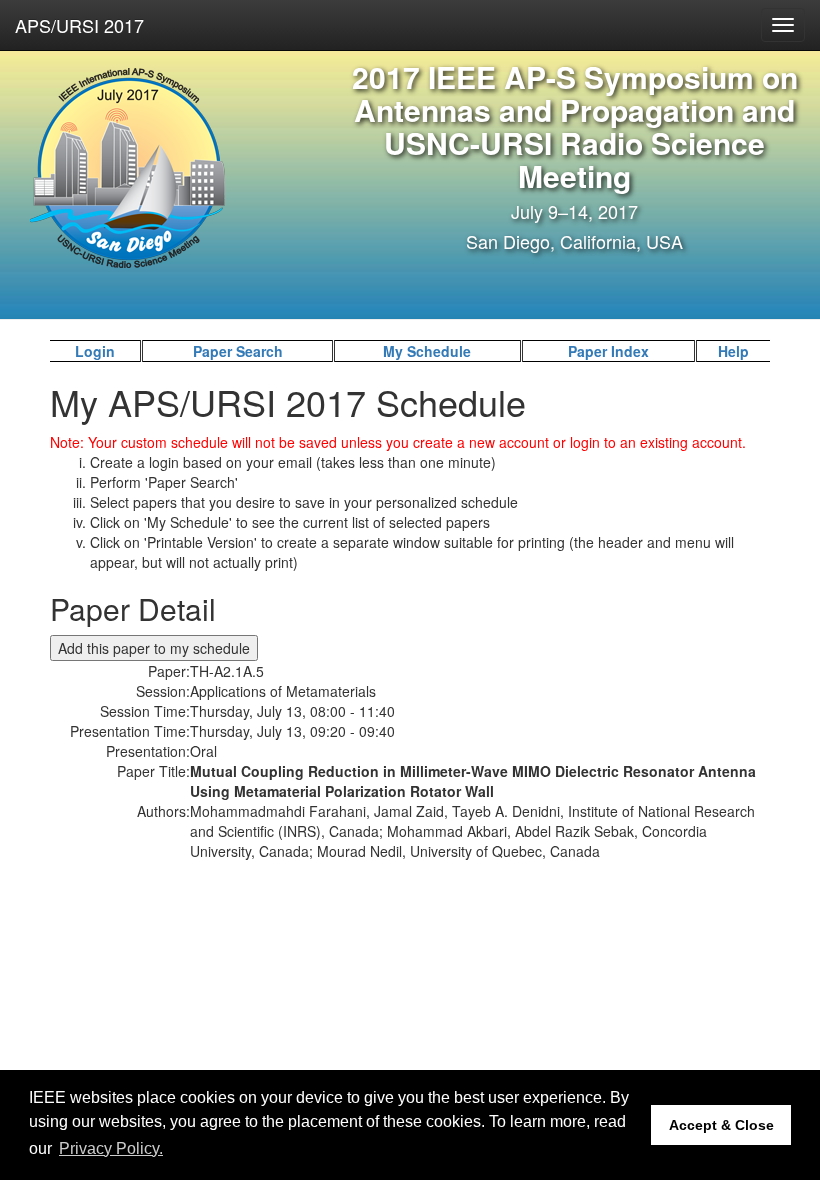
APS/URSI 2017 (79, 25)
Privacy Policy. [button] (111, 1148)
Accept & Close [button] (721, 1125)
